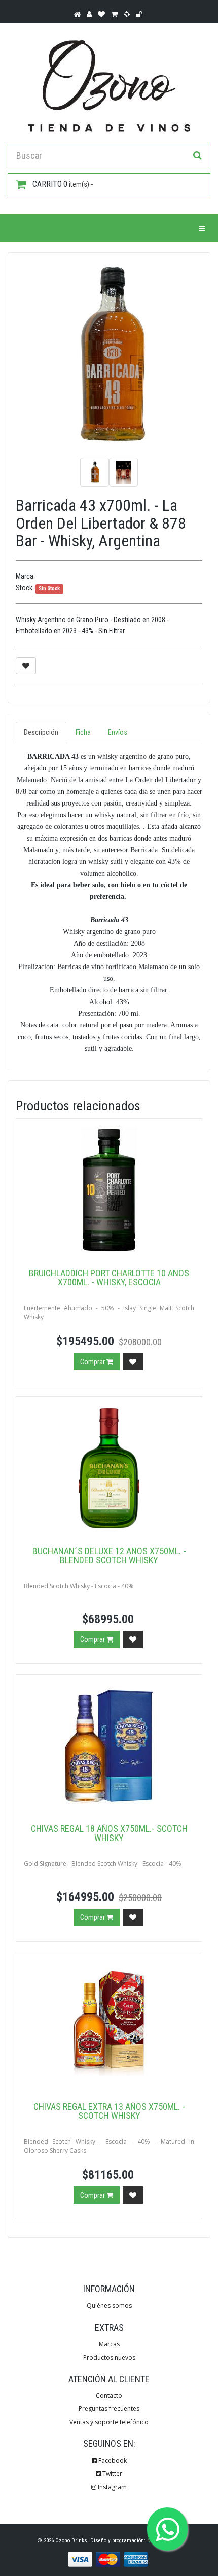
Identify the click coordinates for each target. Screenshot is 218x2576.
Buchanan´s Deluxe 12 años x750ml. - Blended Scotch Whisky (109, 1555)
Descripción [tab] (41, 732)
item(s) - (63, 184)
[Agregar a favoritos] (26, 666)
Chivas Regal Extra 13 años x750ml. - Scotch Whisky (109, 2111)
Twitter (112, 2474)
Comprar (93, 1362)
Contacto (109, 2395)
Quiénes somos (109, 2306)
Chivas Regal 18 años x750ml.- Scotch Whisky (109, 1833)
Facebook (112, 2460)
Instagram (112, 2487)
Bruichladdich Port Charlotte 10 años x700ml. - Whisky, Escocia (109, 1278)
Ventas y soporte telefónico (109, 2422)
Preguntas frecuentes (109, 2409)
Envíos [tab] (118, 732)
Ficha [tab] (83, 732)
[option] (109, 354)
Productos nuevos (109, 2357)
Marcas (109, 2344)
